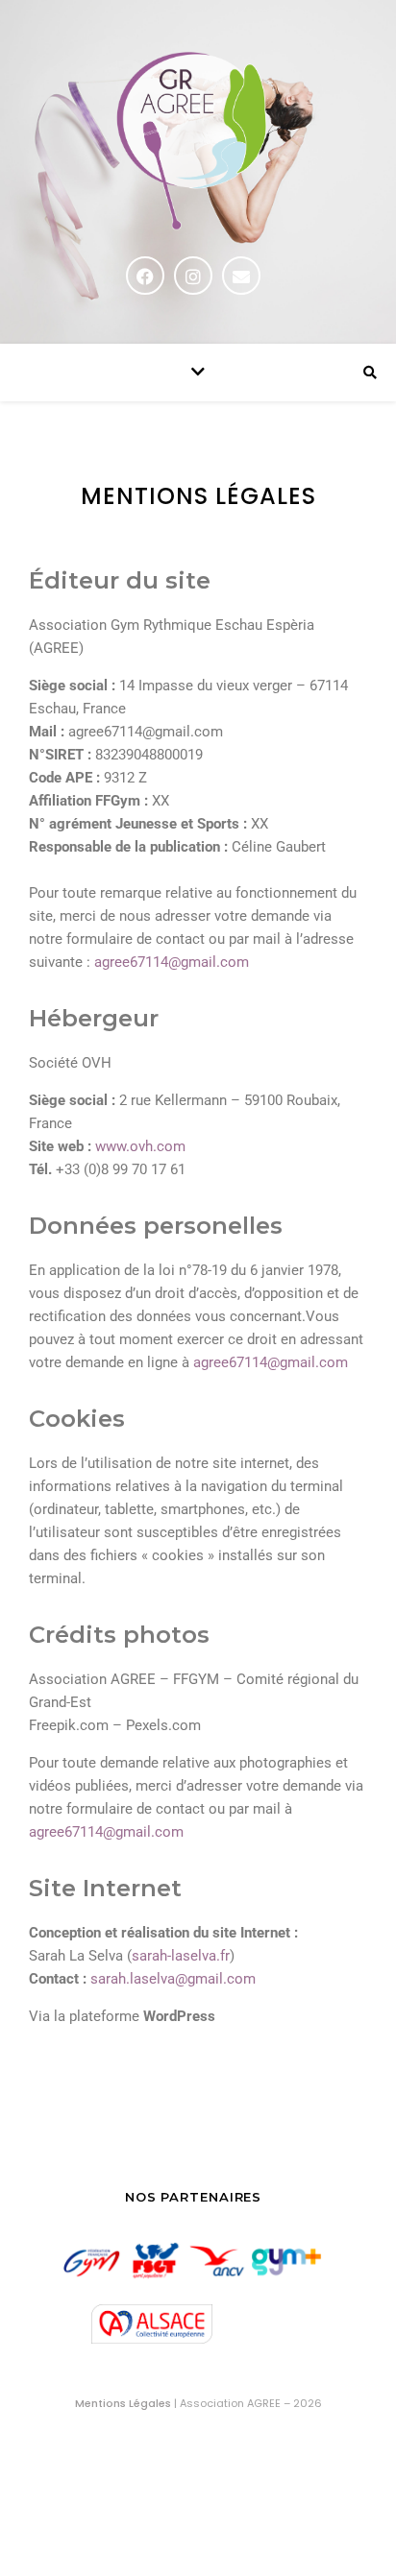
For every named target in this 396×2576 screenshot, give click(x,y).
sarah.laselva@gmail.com (173, 1979)
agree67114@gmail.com (172, 962)
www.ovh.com (140, 1146)
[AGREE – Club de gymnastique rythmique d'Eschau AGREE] (198, 143)
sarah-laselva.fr (181, 1956)
